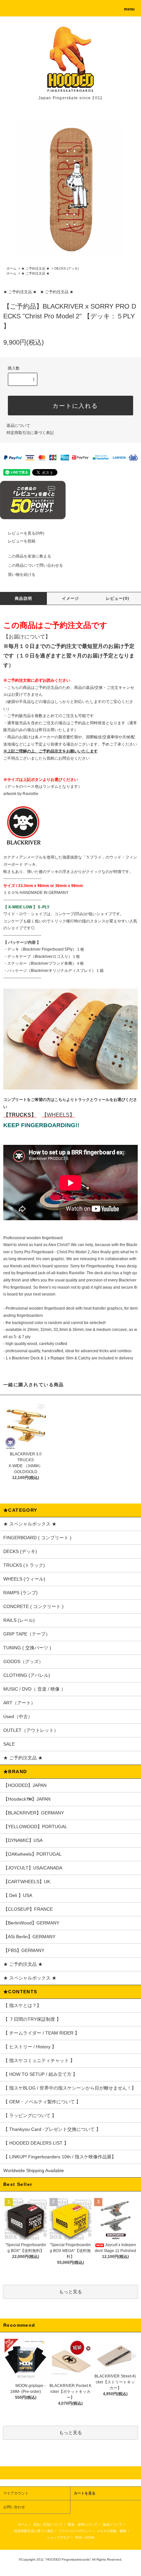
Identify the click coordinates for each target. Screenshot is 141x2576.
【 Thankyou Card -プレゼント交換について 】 (52, 2129)
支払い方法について (48, 2524)
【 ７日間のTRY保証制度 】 (32, 2019)
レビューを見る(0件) (26, 533)
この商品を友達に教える (30, 556)
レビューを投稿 (22, 541)
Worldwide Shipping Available (34, 2170)
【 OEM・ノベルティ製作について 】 (42, 2102)
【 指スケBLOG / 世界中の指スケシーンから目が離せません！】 (70, 2088)
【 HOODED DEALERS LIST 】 (36, 2143)
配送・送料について (83, 2524)
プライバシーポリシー (75, 2531)
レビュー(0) (118, 598)
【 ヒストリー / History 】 (30, 2047)
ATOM (90, 2538)
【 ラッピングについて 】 (30, 2115)
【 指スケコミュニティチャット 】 (39, 2060)
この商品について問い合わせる (35, 565)
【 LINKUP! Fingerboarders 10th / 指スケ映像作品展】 (60, 2157)
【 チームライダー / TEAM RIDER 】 (41, 2033)
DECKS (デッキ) (67, 268)
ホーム (11, 268)
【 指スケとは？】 (22, 2005)
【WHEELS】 (58, 1115)
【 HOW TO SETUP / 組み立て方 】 (40, 2074)
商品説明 (23, 598)
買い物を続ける (22, 575)
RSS (79, 2538)
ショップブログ (58, 2538)
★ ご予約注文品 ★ (35, 268)
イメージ (71, 598)
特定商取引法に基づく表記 (30, 433)
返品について (18, 426)
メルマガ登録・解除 (111, 2531)
